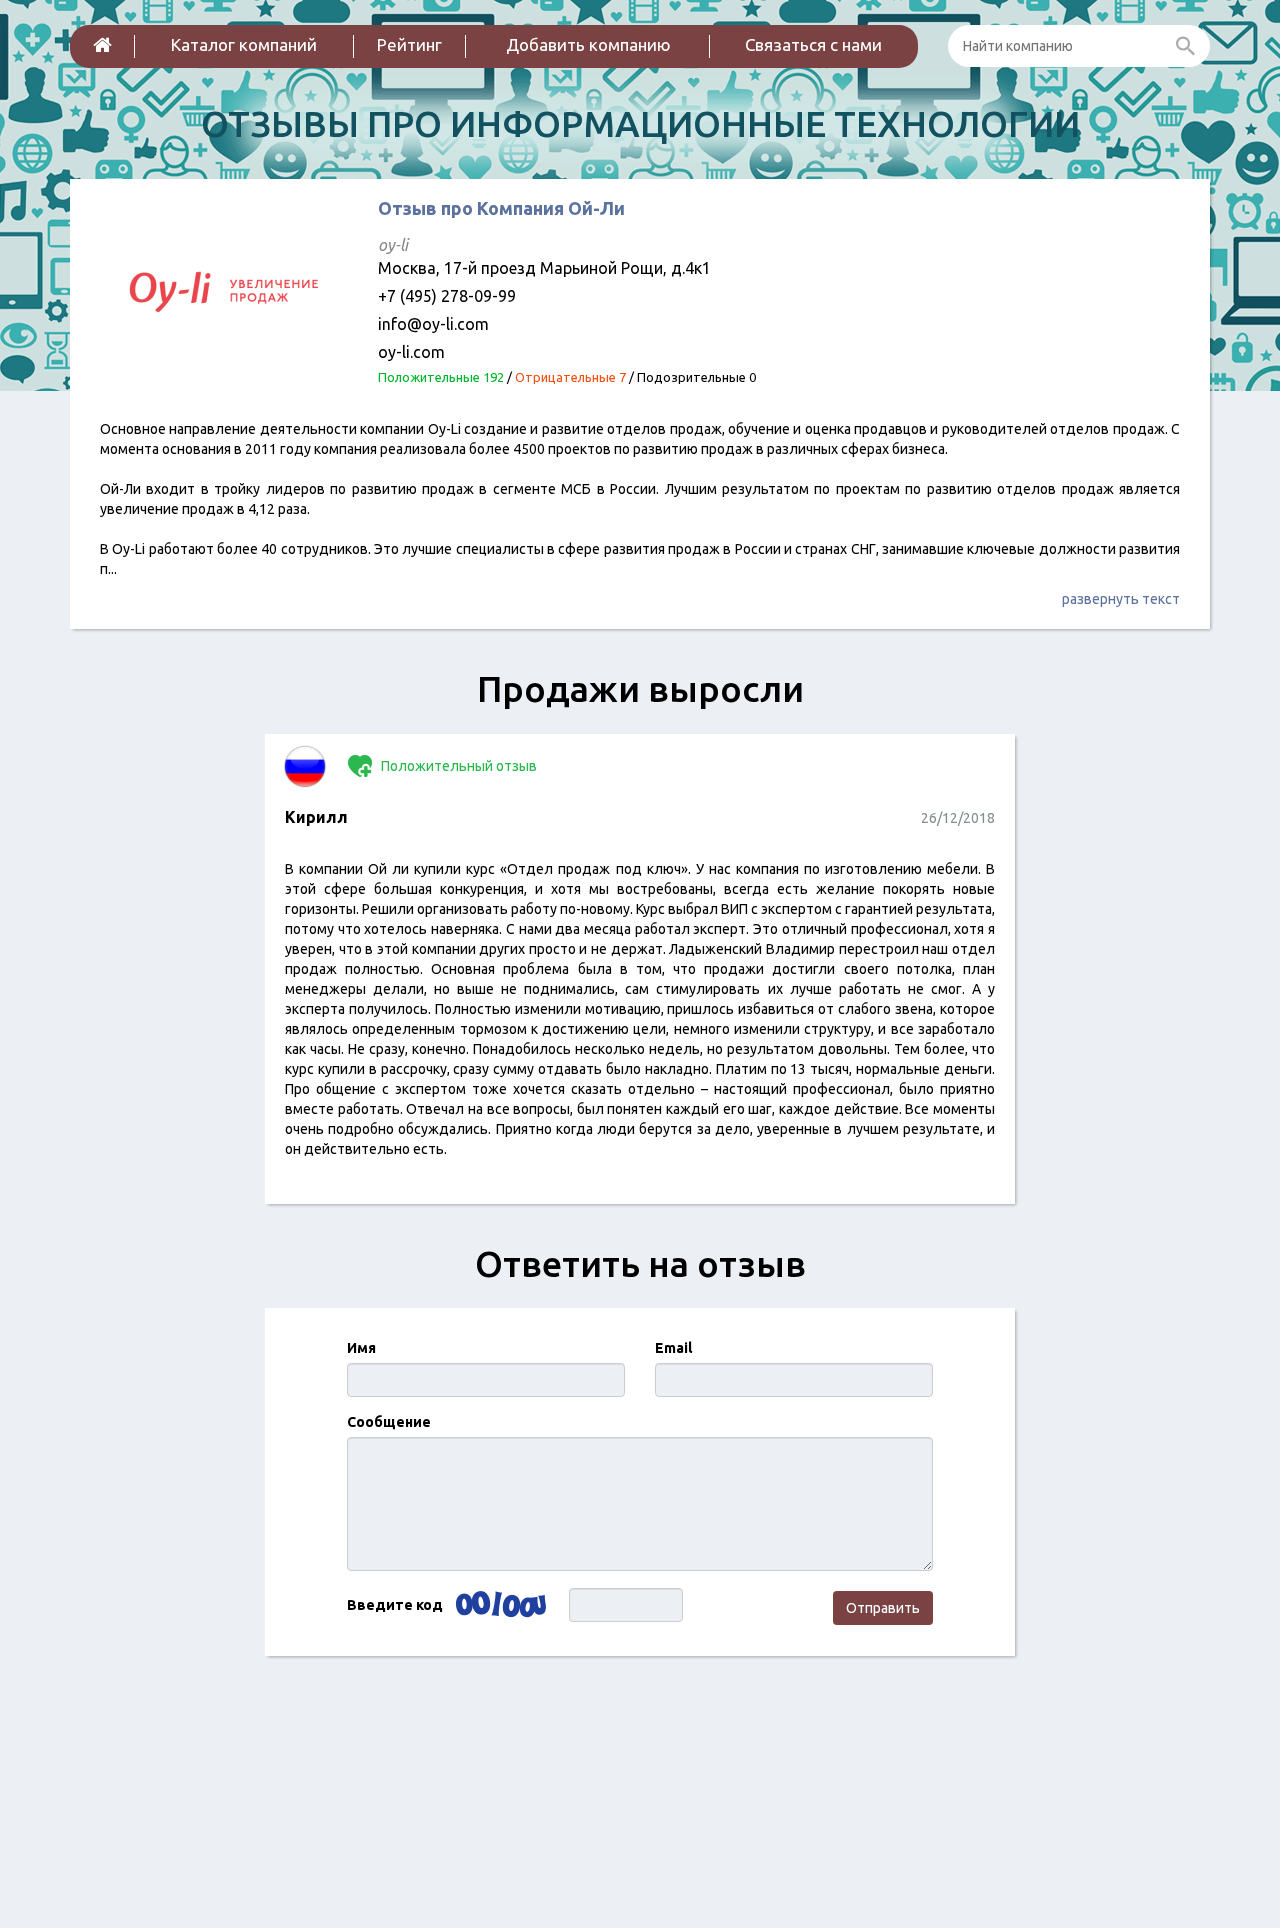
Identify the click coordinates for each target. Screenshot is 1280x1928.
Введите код (395, 1605)
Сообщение (389, 1422)
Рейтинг (409, 44)
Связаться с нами (813, 44)
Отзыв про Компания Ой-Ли (501, 208)
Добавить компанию (588, 44)
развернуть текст (1121, 599)
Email (673, 1348)
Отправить (883, 1608)
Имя (361, 1348)
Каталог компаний (244, 44)
